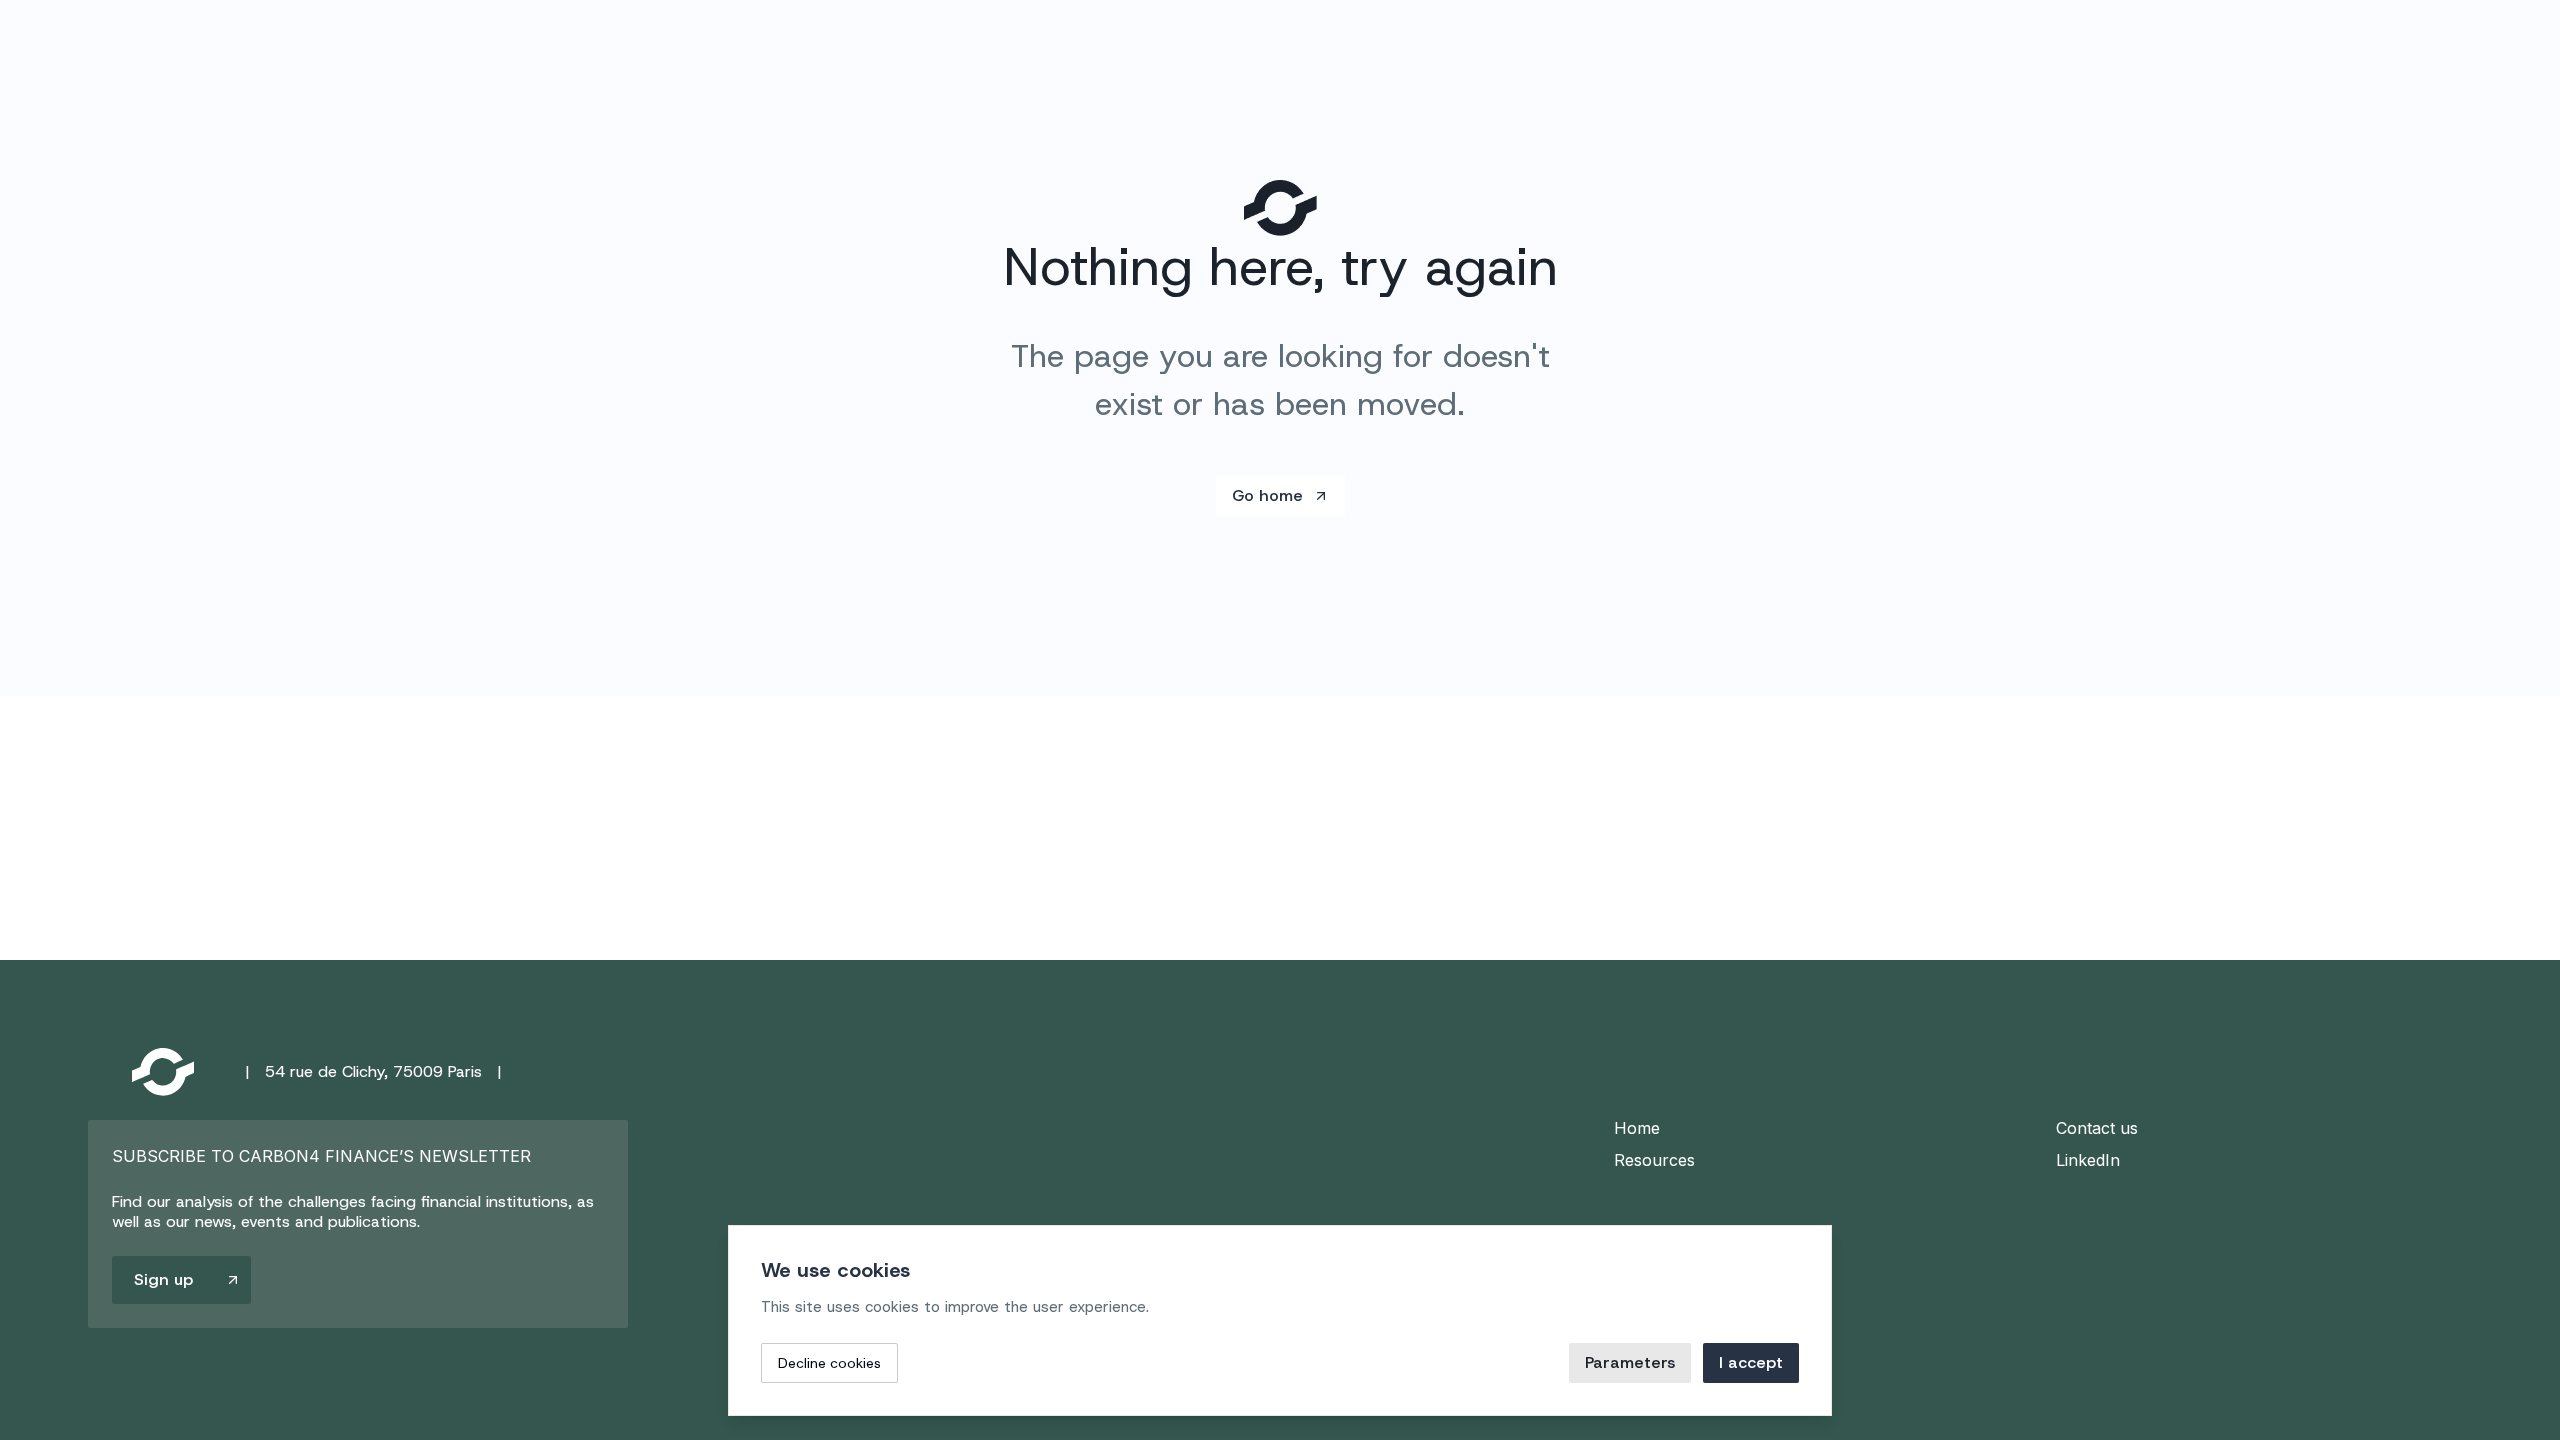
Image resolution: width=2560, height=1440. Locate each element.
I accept (1751, 1362)
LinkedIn (2088, 1160)
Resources (1654, 1160)
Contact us (2097, 1128)
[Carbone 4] (163, 1072)
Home (1637, 1128)
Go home (1267, 495)
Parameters (1630, 1362)
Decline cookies (829, 1363)
